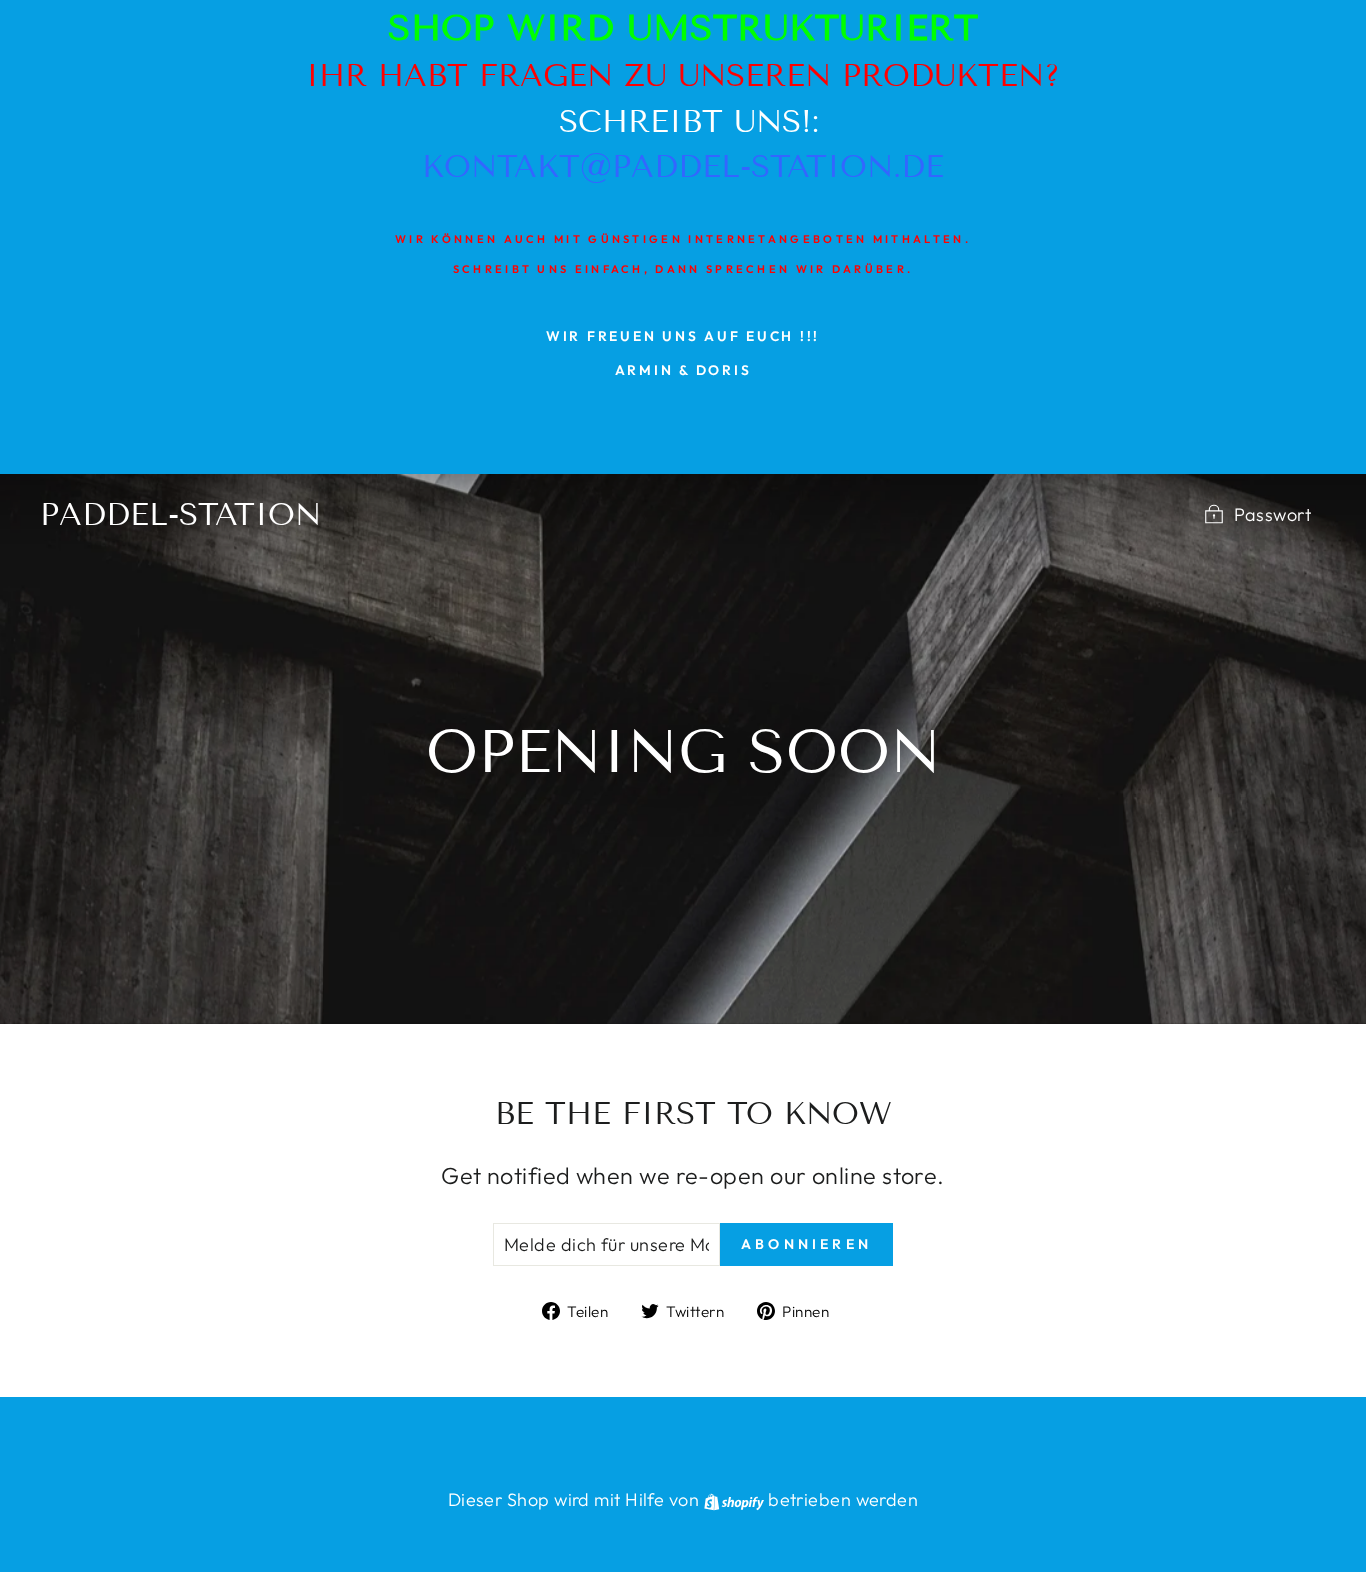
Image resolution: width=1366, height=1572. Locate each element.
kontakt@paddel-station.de (683, 166)
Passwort (1272, 514)
